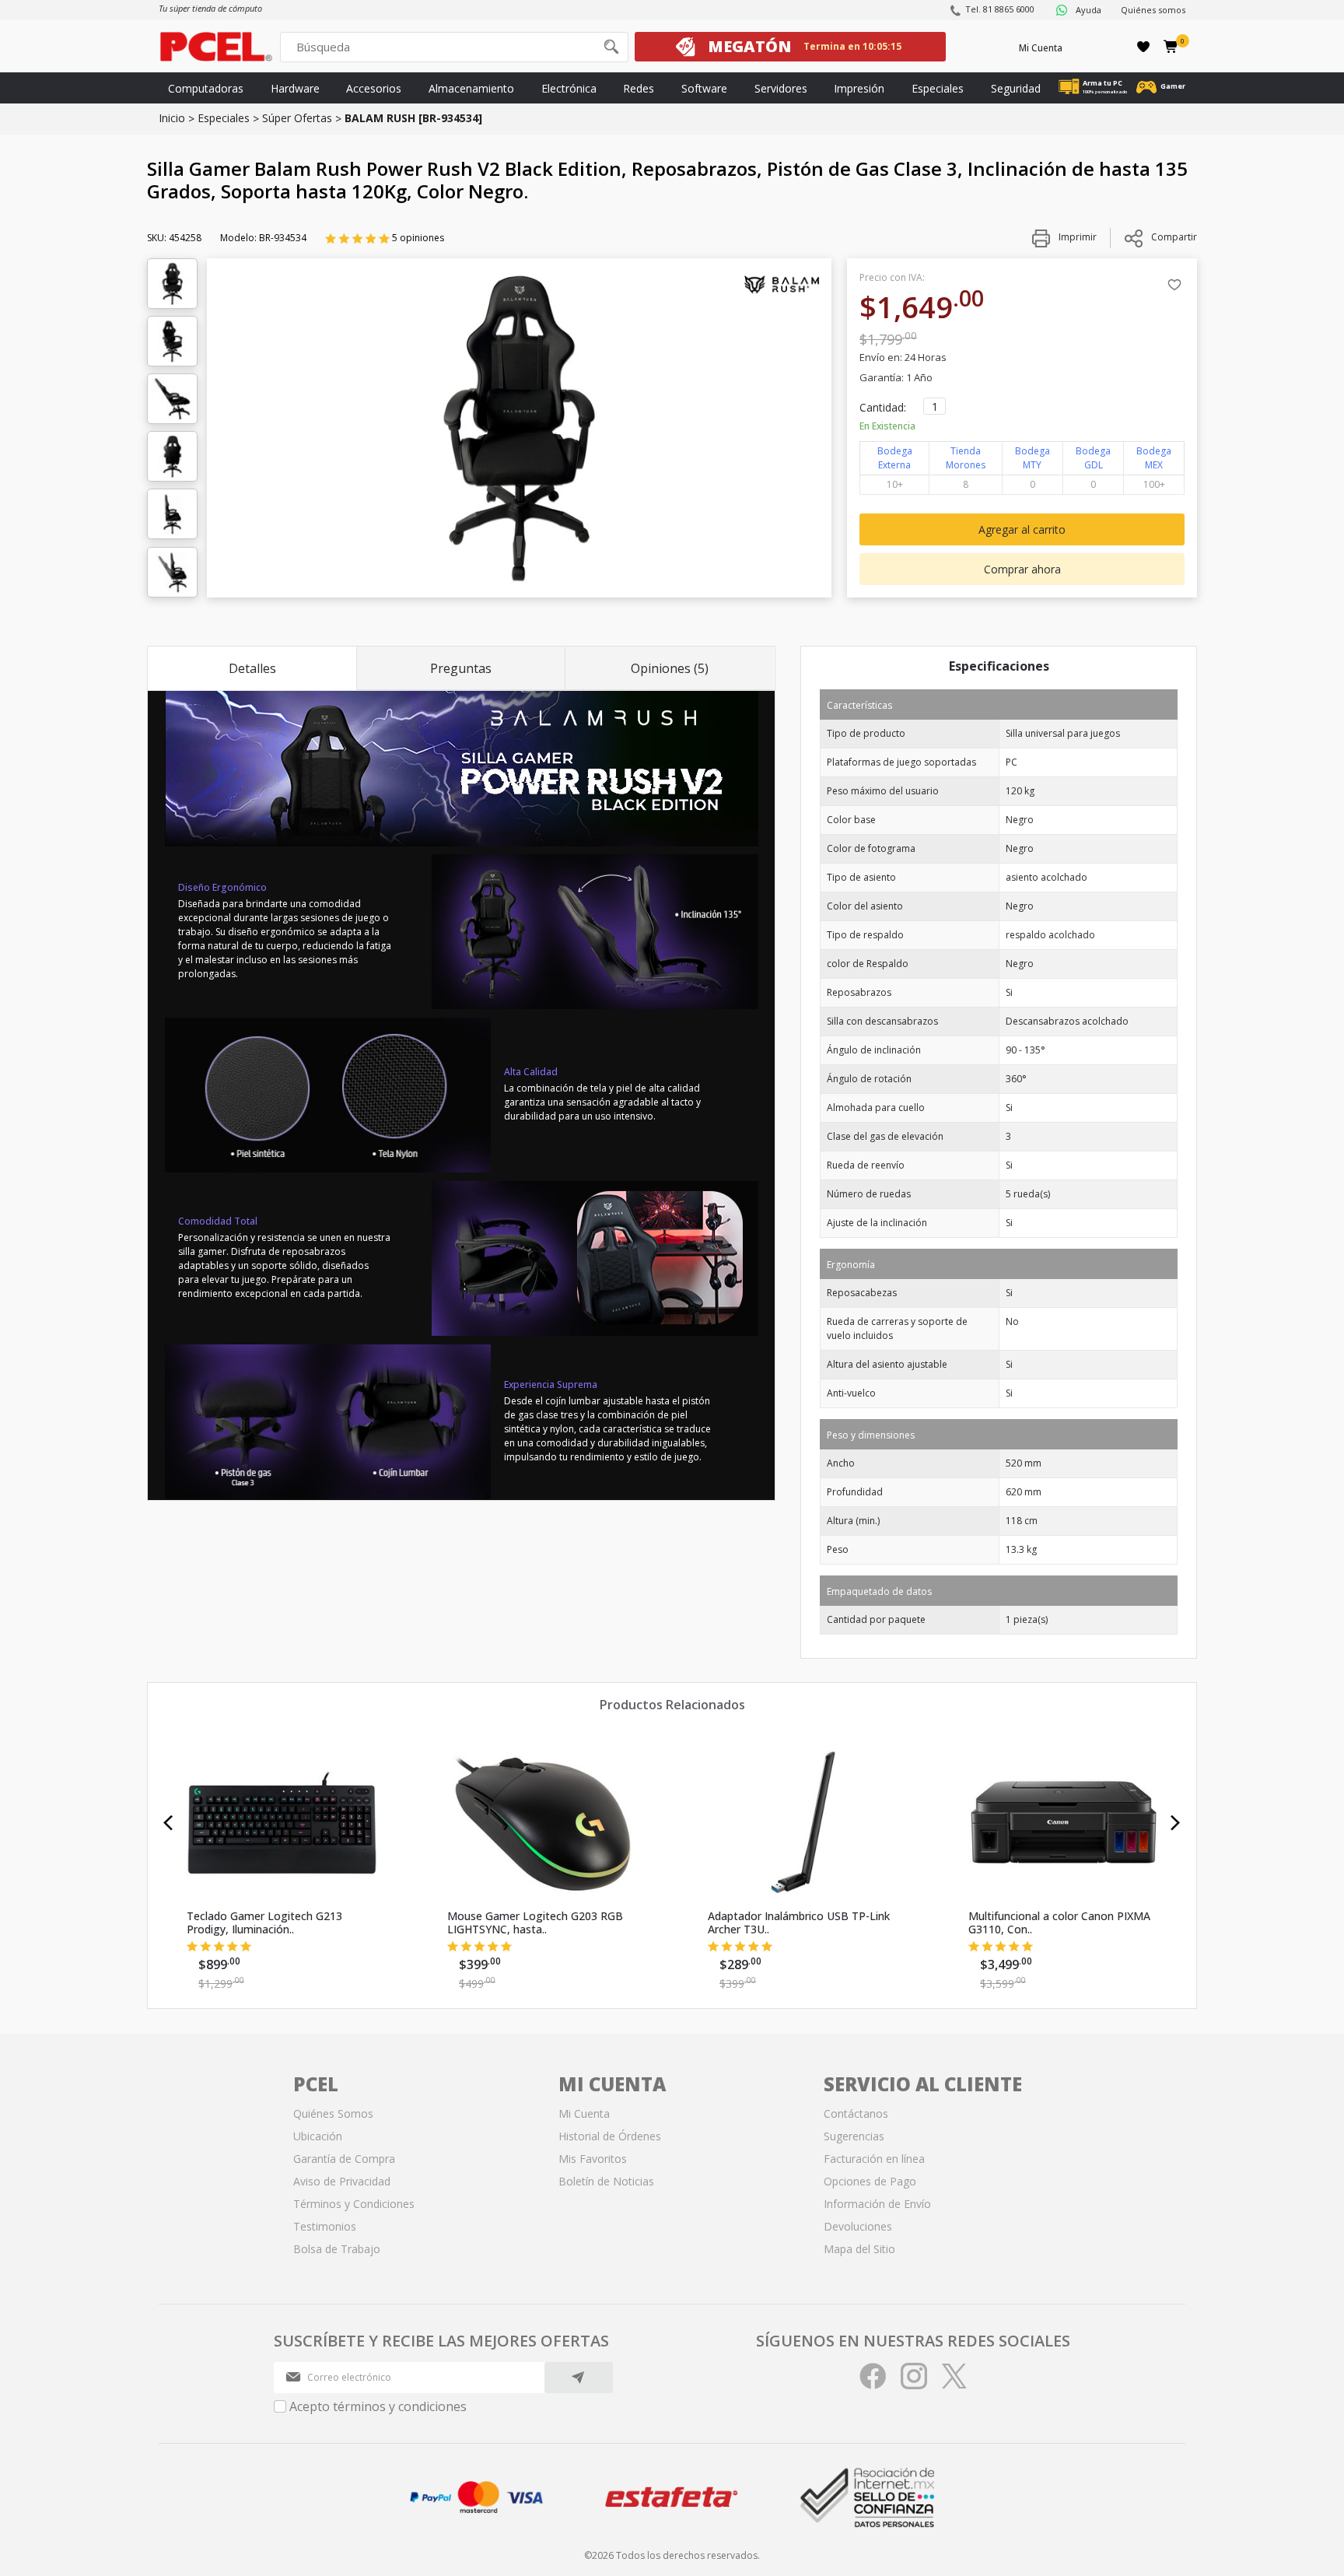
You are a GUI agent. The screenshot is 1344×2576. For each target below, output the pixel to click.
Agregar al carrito (1022, 529)
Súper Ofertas (297, 118)
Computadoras (206, 88)
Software (704, 88)
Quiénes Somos (333, 2113)
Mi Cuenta (1041, 48)
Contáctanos (856, 2113)
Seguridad (1016, 88)
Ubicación (318, 2136)
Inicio (172, 118)
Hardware (295, 88)
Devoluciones (858, 2226)
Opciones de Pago (870, 2181)
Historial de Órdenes (610, 2136)
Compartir (1174, 237)
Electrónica (569, 88)
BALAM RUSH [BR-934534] (413, 118)
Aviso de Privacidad (342, 2181)
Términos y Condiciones (354, 2204)
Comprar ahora (1022, 569)
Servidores (781, 88)
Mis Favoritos (593, 2159)
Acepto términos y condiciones (378, 2406)
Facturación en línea (874, 2159)
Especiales (938, 88)
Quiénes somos (1153, 10)
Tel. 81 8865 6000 (1000, 9)
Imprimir (1076, 237)
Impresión (859, 88)
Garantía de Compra (344, 2159)
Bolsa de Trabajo (337, 2249)
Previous (168, 1823)
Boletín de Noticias (606, 2181)
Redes (639, 88)
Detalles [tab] (252, 668)
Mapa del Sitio (859, 2249)
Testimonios (325, 2226)
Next (1176, 1823)
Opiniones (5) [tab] (670, 668)
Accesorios (374, 88)
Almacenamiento (471, 88)
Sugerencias (854, 2136)
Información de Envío (877, 2204)
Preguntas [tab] (461, 668)
